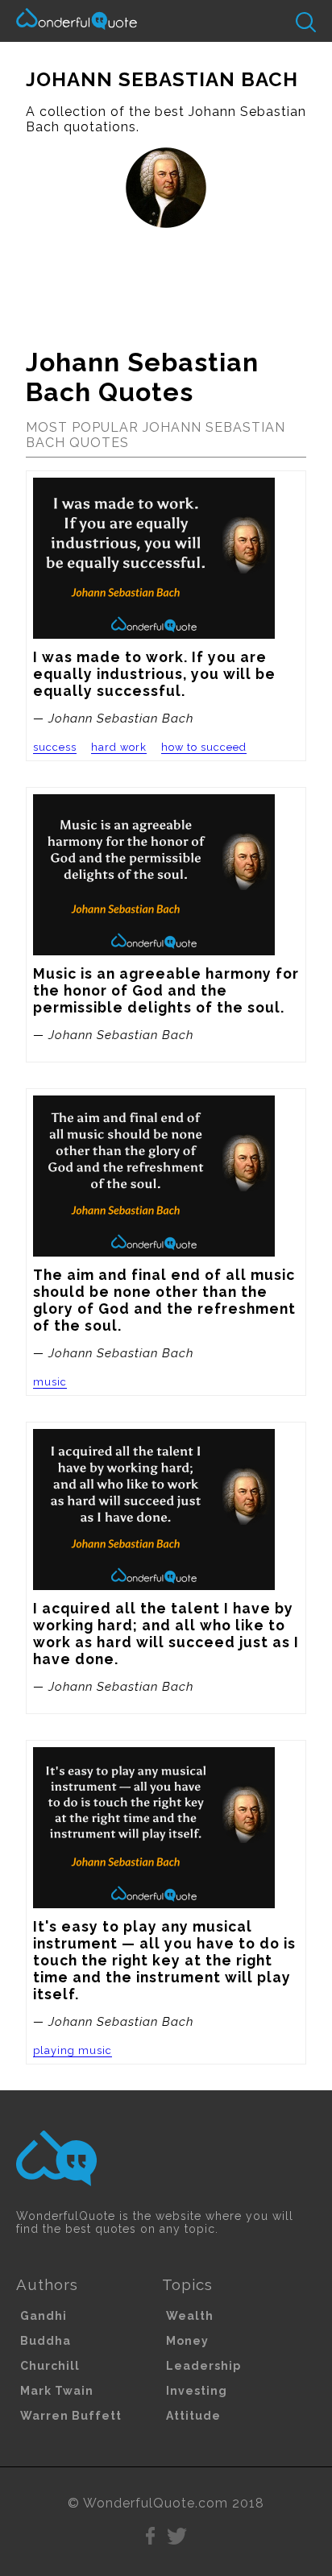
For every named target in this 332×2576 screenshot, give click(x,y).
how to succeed (204, 747)
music (50, 1382)
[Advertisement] (166, 281)
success (55, 747)
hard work (119, 747)
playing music (73, 2050)
